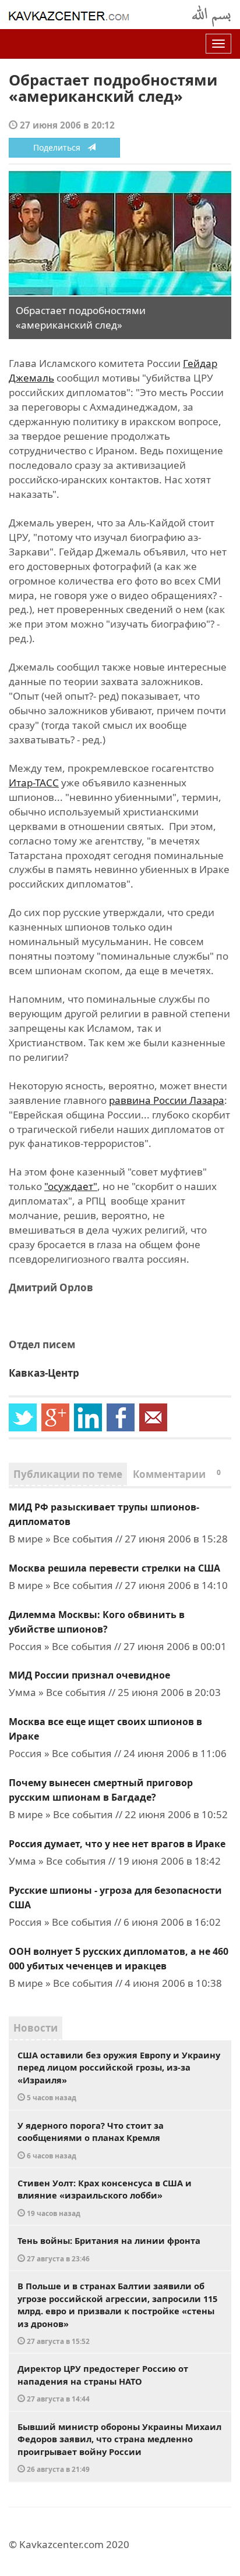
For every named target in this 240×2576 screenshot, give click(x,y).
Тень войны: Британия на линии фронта (109, 2249)
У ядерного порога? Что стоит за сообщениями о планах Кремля (91, 2140)
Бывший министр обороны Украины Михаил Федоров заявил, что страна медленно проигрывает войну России (119, 2447)
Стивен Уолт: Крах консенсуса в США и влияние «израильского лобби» (105, 2197)
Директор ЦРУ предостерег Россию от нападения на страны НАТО (103, 2383)
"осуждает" (71, 1186)
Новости (36, 2028)
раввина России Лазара (167, 1100)
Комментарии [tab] (177, 1474)
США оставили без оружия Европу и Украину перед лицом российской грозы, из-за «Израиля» (119, 2076)
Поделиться (60, 147)
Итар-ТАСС (34, 783)
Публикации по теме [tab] (68, 1474)
